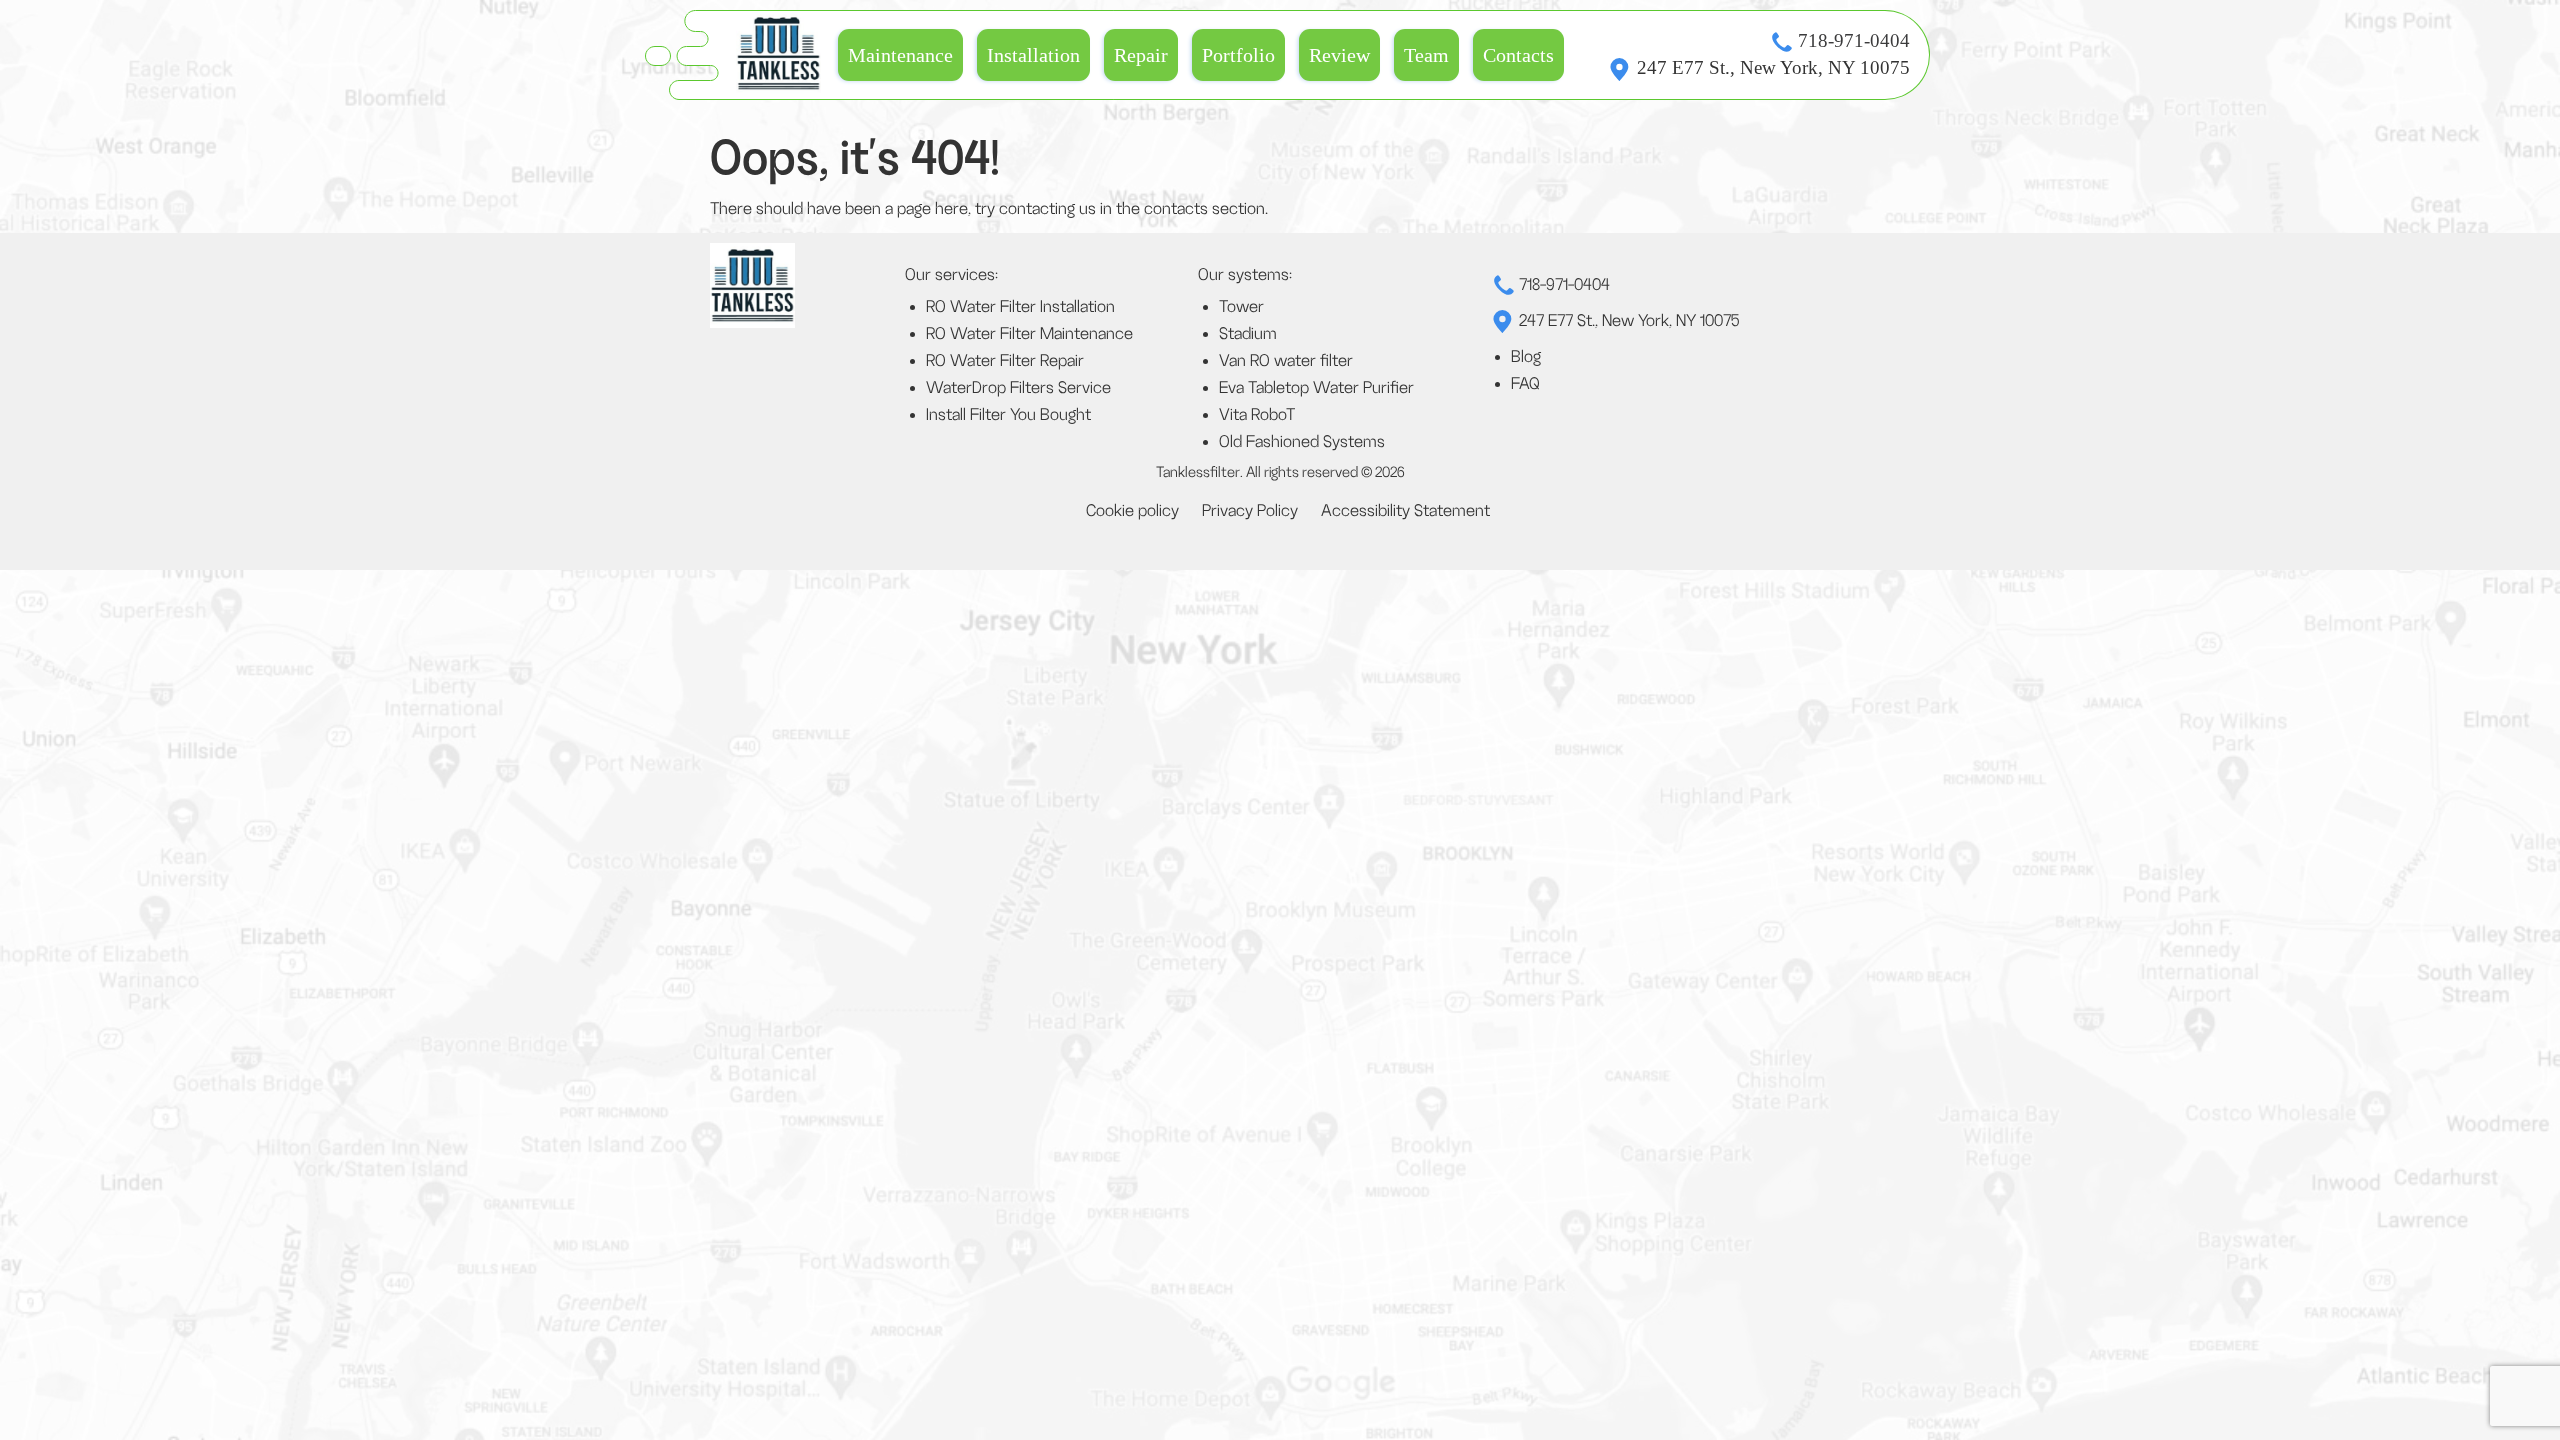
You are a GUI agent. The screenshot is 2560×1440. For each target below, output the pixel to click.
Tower (1241, 307)
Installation (1033, 55)
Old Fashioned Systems (1302, 442)
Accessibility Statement (1405, 511)
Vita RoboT (1257, 415)
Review (1339, 55)
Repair (1141, 55)
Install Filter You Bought (1008, 415)
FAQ (1525, 384)
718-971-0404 (1854, 40)
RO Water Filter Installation (1020, 307)
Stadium (1248, 334)
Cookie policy (1132, 511)
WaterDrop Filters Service (1018, 388)
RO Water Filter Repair (1005, 361)
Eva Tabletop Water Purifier (1316, 388)
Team (1426, 55)
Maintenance (900, 55)
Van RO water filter (1286, 361)
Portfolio (1238, 55)
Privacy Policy (1250, 511)
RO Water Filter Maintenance (1029, 334)
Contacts (1518, 55)
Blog (1526, 357)
